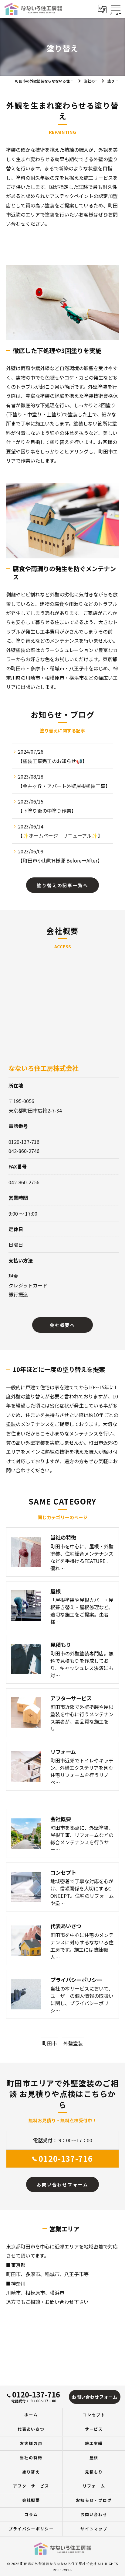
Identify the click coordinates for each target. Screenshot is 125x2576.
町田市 (49, 2043)
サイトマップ (94, 2529)
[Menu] (116, 9)
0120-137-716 (66, 2158)
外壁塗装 (73, 2043)
